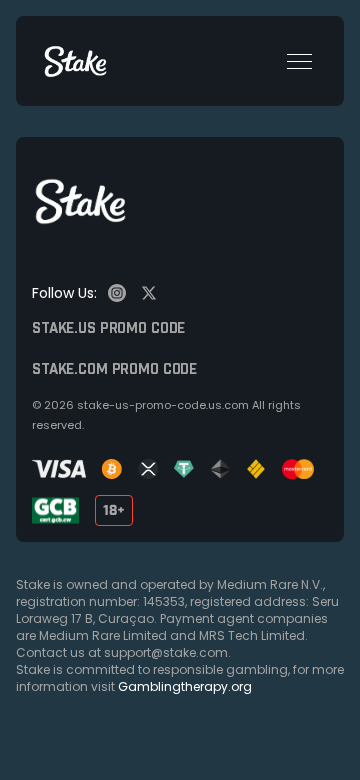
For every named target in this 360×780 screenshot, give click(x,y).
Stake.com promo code (114, 370)
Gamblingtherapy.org (185, 686)
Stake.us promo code (108, 329)
